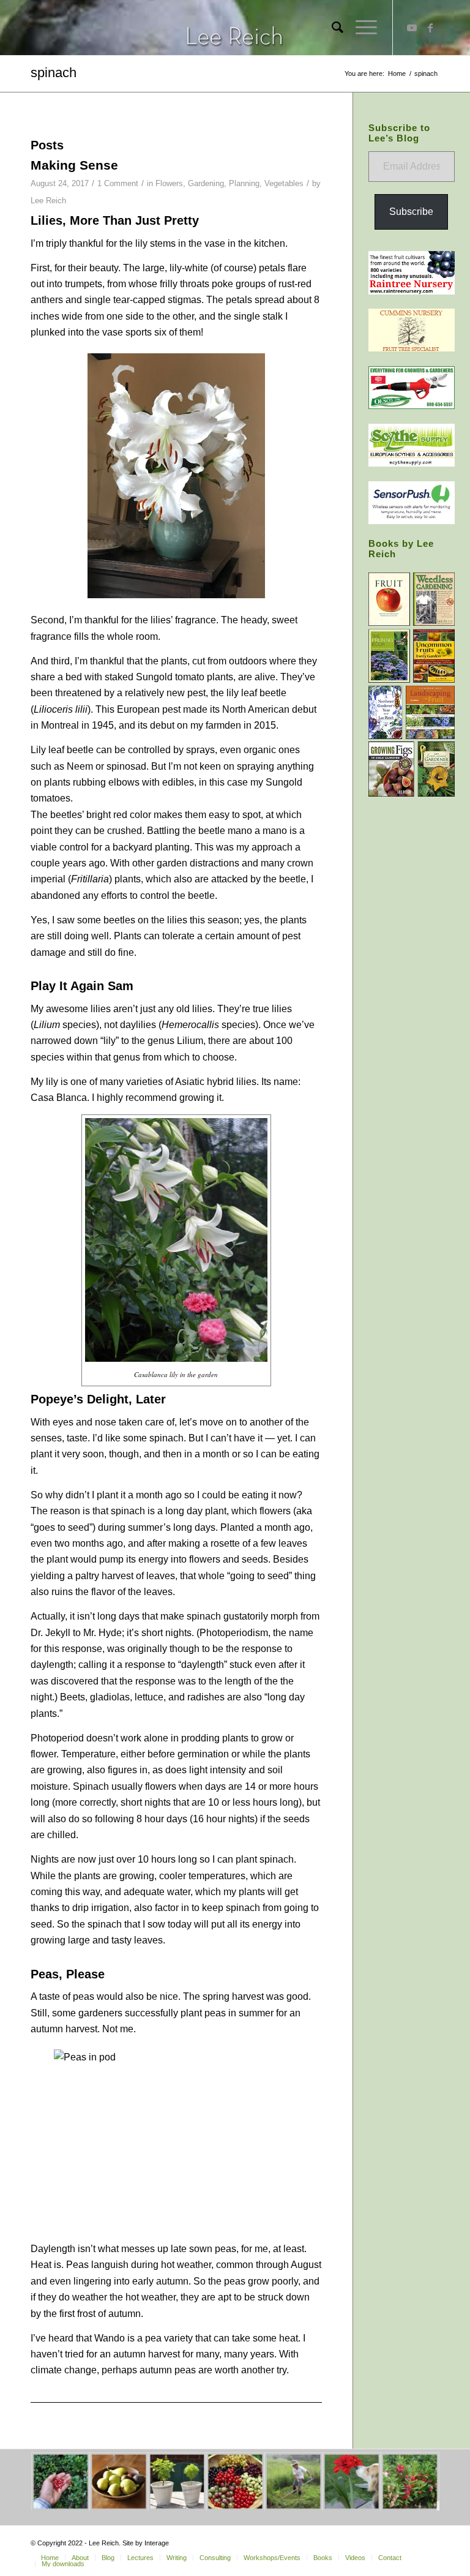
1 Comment (118, 183)
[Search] (331, 28)
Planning (244, 183)
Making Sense (74, 165)
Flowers (169, 183)
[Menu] (360, 28)
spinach (54, 73)
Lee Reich (48, 201)
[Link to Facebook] (430, 28)
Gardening (206, 183)
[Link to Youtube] (412, 28)
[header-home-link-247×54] (235, 28)
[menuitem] (331, 28)
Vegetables (284, 183)
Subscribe (411, 212)
